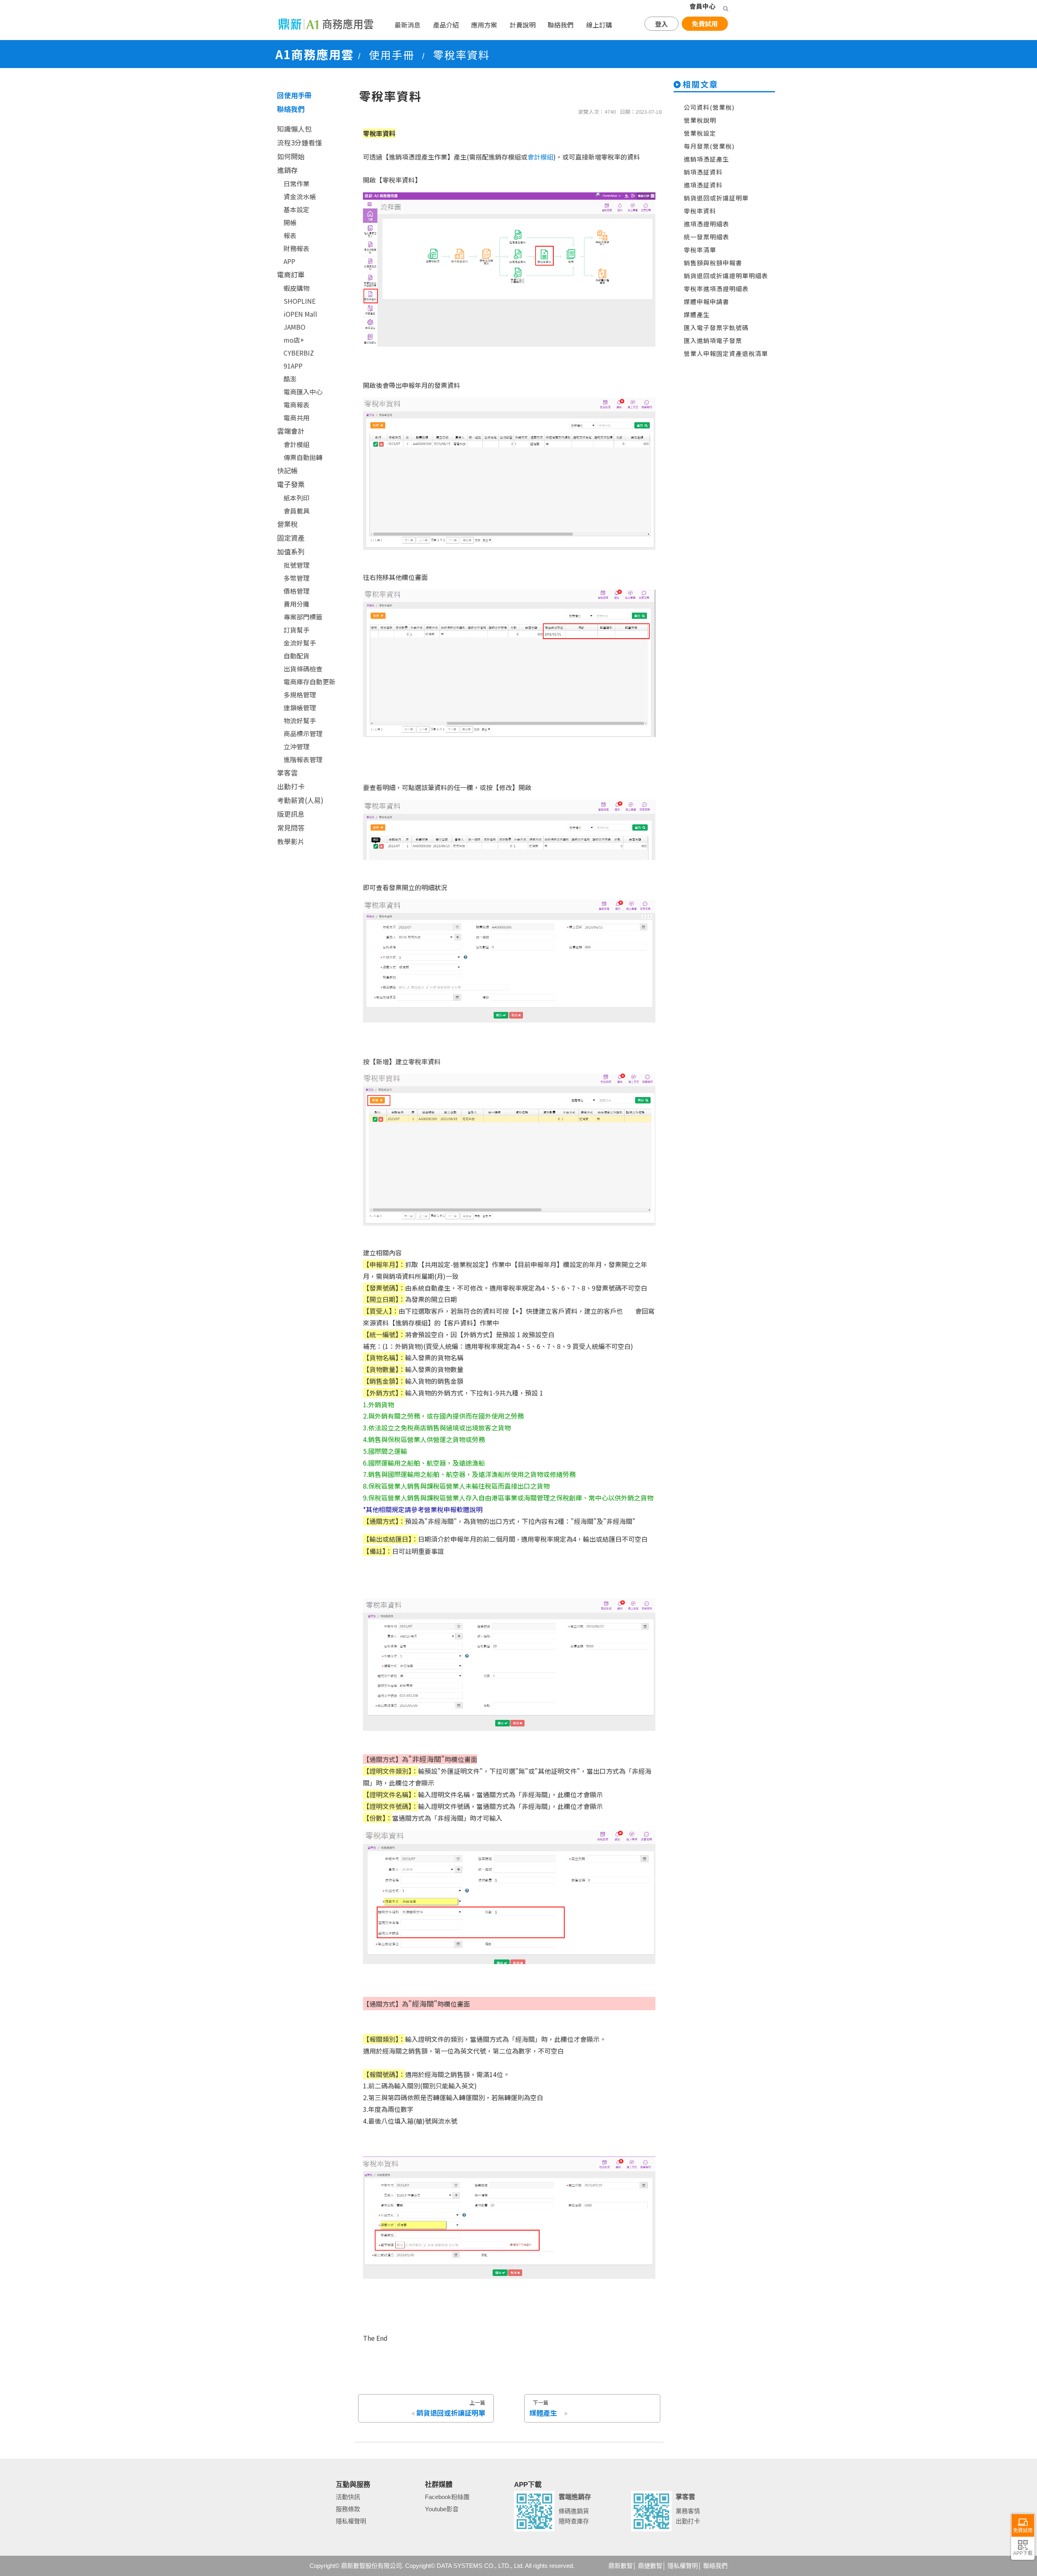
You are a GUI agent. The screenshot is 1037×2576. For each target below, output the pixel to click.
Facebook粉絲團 (447, 2497)
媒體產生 (697, 314)
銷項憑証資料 (703, 172)
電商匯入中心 (303, 392)
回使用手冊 (294, 95)
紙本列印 (297, 498)
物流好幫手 (300, 720)
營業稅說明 (700, 120)
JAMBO (294, 327)
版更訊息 (291, 814)
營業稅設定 (700, 133)
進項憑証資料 (703, 185)
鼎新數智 (621, 2566)
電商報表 (297, 405)
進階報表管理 (303, 759)
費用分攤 (297, 604)
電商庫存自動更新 (309, 682)
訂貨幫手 (297, 630)
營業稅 (287, 524)
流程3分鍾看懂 (300, 142)
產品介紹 (446, 25)
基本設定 (297, 209)
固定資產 (291, 538)
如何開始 (291, 156)
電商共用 (297, 418)
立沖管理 (297, 746)
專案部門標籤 (303, 617)
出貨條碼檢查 (303, 669)
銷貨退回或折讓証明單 (716, 198)
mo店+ (294, 340)
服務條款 (348, 2509)
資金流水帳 (300, 196)
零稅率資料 (700, 211)
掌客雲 (287, 772)
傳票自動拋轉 (303, 457)
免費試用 (705, 23)
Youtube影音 (442, 2509)
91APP (293, 366)
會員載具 (297, 511)
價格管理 (297, 591)
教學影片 (291, 841)
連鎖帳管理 (300, 707)
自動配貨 (297, 656)
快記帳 (287, 470)
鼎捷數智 (650, 2566)
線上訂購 (599, 25)
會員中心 (702, 6)
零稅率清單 (700, 250)
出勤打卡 (291, 786)
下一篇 (543, 2408)
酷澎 (290, 379)
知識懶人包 (294, 129)
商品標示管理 (303, 733)
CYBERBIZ (299, 353)
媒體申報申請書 (706, 301)
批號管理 (297, 565)
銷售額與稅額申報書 (713, 263)
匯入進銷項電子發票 (713, 340)
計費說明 (523, 25)
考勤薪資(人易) (300, 800)
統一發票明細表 (706, 237)
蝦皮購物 (297, 288)
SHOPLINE (300, 301)
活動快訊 (348, 2497)
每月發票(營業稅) (709, 146)
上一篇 (451, 2408)
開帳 (290, 222)
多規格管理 (300, 695)
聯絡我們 (561, 25)
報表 (290, 235)
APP (289, 261)
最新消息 (408, 25)
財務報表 (297, 248)
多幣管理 (297, 578)
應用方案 (484, 25)
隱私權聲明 (351, 2521)
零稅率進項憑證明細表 (716, 289)
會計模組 (297, 444)
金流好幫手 (300, 643)
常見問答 (291, 828)
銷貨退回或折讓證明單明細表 (726, 276)
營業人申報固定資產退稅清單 (726, 353)
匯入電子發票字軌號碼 (716, 327)
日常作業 (297, 183)
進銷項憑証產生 (706, 159)
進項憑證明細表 (706, 224)
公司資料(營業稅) (709, 107)
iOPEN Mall (300, 314)
